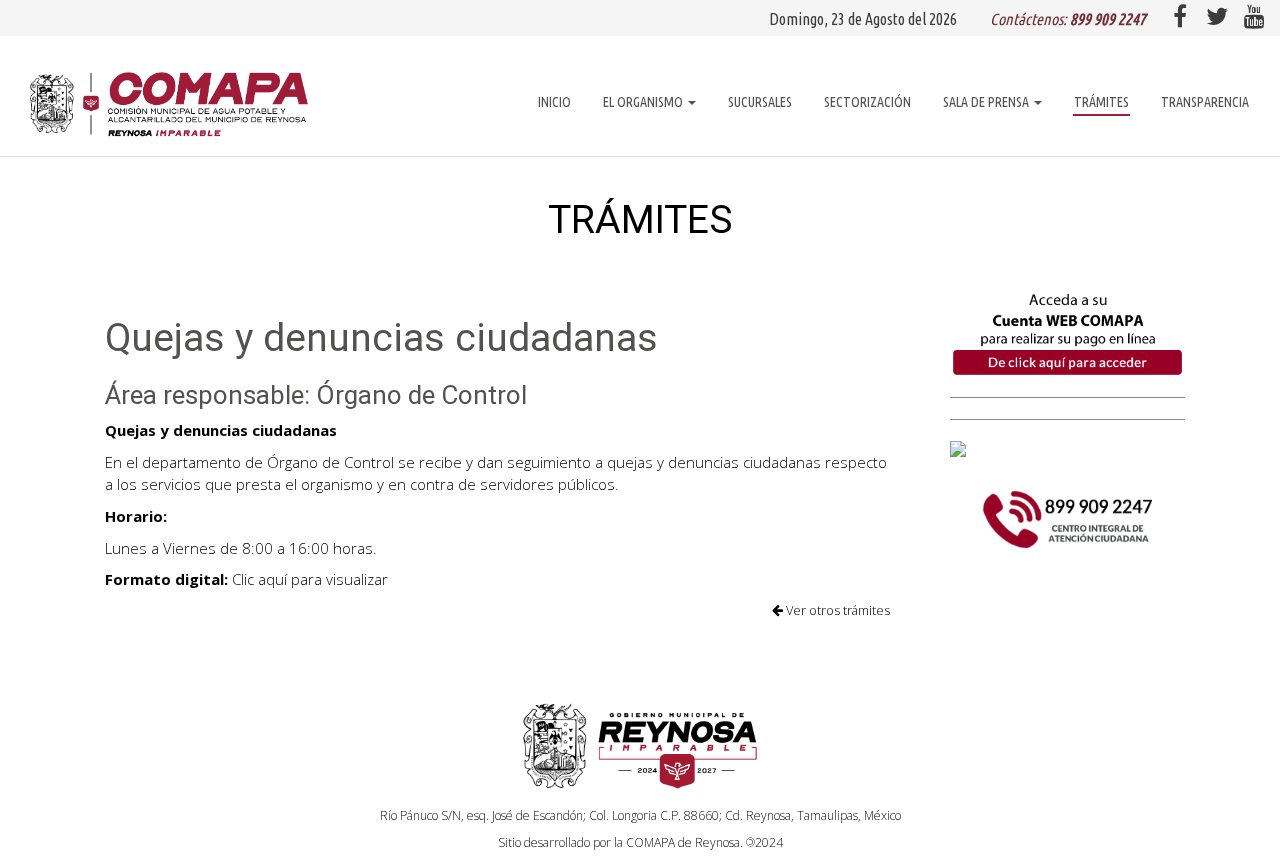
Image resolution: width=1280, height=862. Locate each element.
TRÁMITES (1101, 102)
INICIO (554, 102)
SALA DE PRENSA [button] (987, 102)
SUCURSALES (760, 102)
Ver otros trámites (836, 610)
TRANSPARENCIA (1205, 102)
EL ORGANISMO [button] (644, 102)
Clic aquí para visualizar (310, 579)
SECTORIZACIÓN (867, 102)
